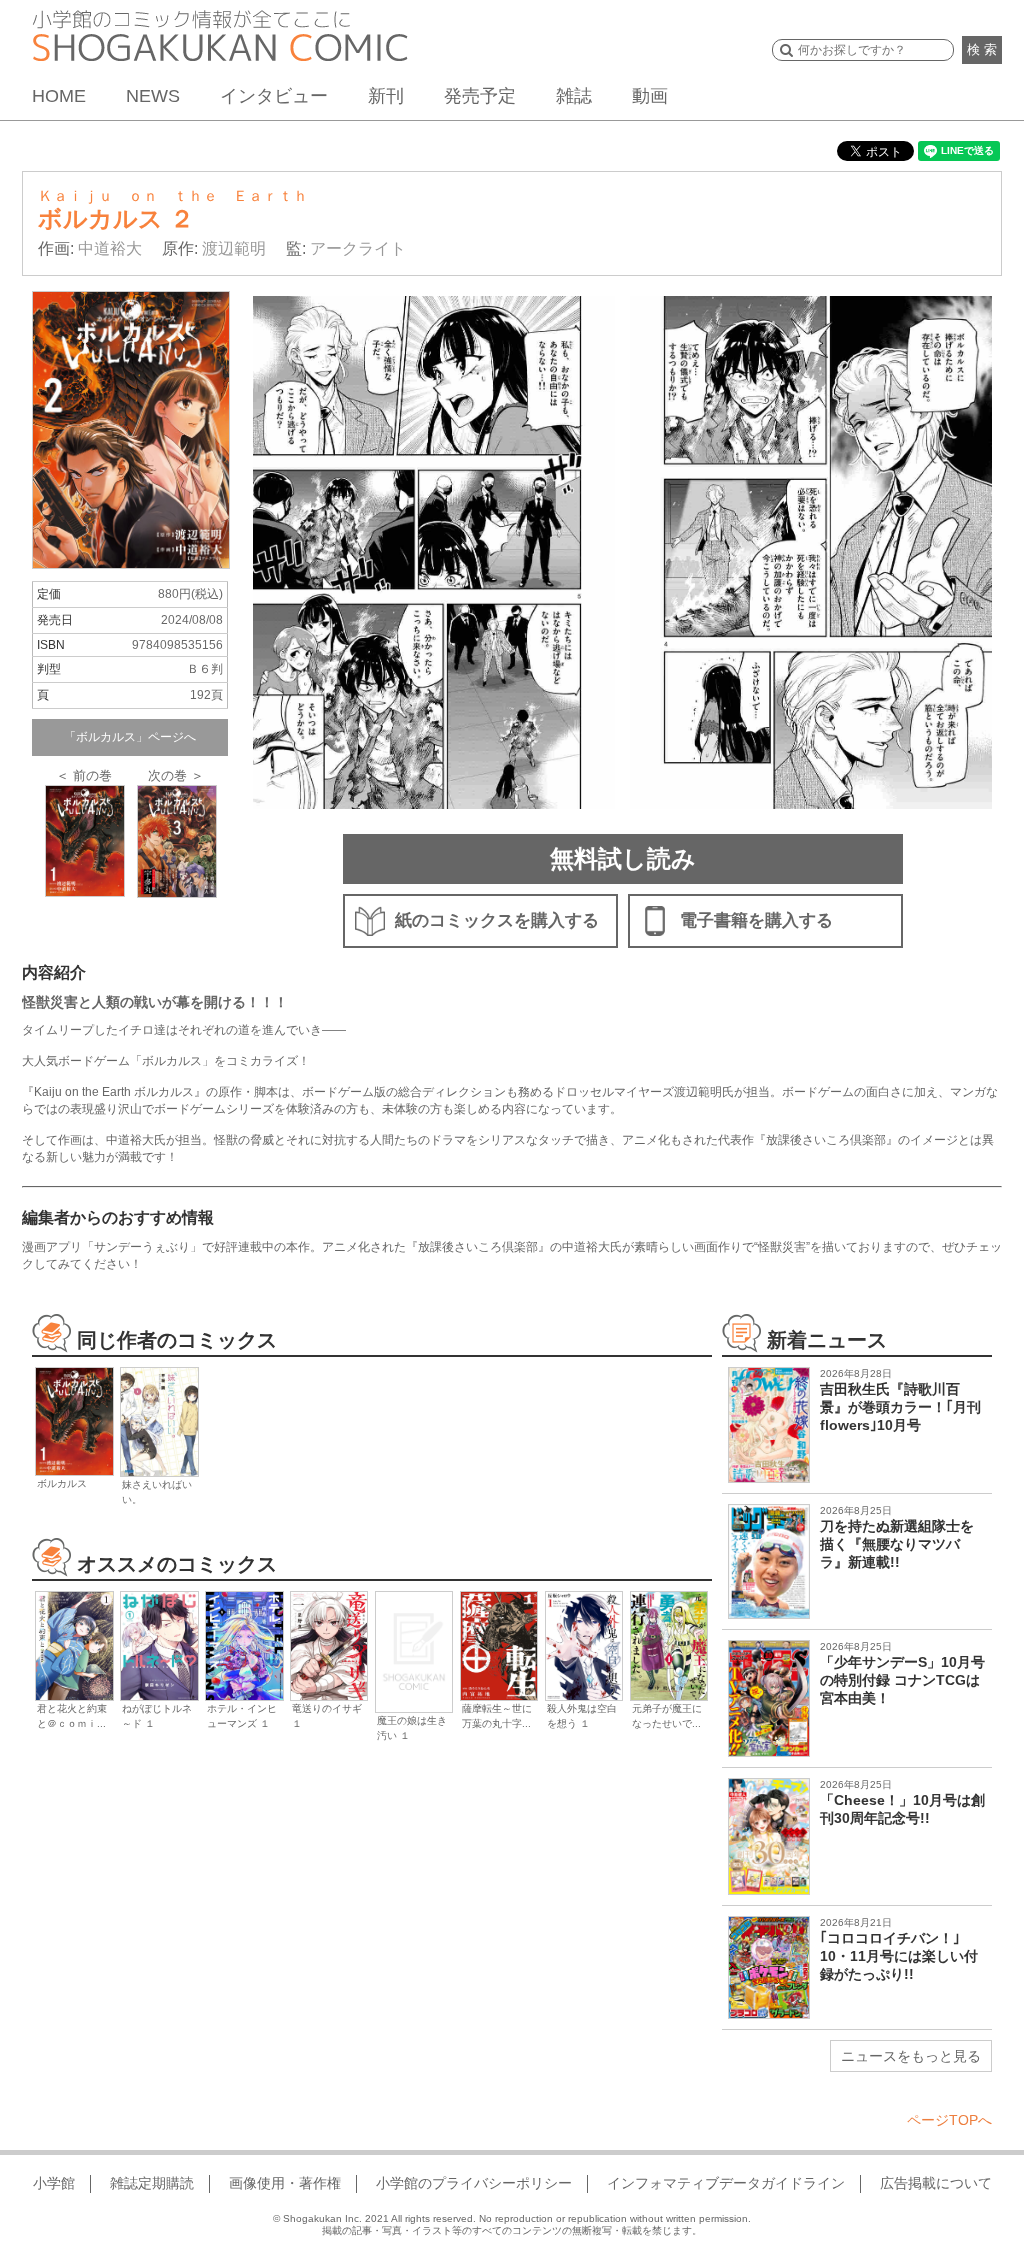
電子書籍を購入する (756, 920)
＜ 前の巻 (84, 775)
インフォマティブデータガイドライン (726, 2183)
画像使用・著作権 (285, 2183)
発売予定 (480, 96)
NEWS (153, 96)
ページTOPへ (949, 2120)
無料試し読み (623, 858)
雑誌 (574, 96)
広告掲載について (936, 2183)
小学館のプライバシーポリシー (474, 2183)
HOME (59, 96)
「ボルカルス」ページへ (130, 737)
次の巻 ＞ (176, 775)
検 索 (982, 49)
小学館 (54, 2183)
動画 (650, 96)
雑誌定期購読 (152, 2183)
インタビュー (274, 96)
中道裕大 (110, 248)
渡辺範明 (234, 248)
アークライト (358, 248)
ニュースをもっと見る (911, 2056)
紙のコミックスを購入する (497, 920)
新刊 (386, 96)
